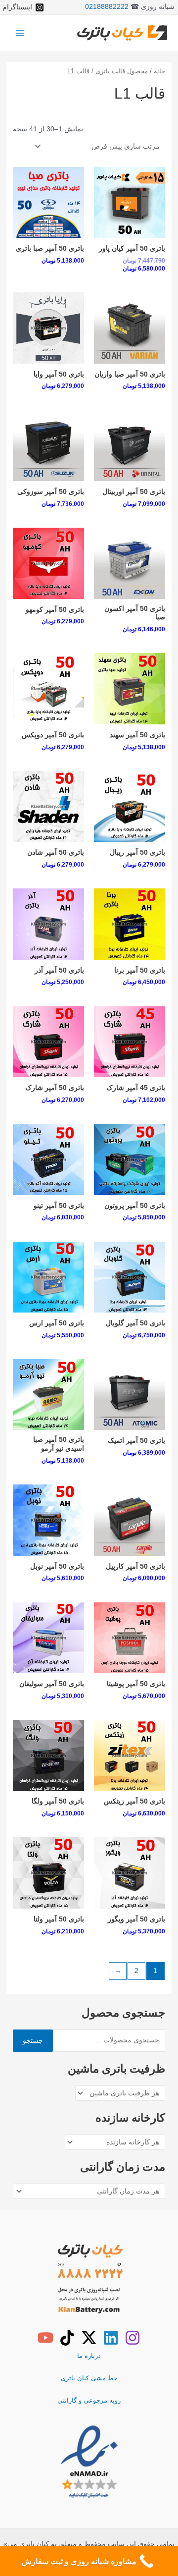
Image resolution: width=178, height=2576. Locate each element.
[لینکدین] (111, 2338)
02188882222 (107, 7)
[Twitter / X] (89, 2338)
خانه (159, 71)
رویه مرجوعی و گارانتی (89, 2400)
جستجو (33, 2041)
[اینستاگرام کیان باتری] (133, 2338)
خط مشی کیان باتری (89, 2378)
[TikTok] (67, 2338)
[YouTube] (45, 2338)
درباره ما (89, 2356)
